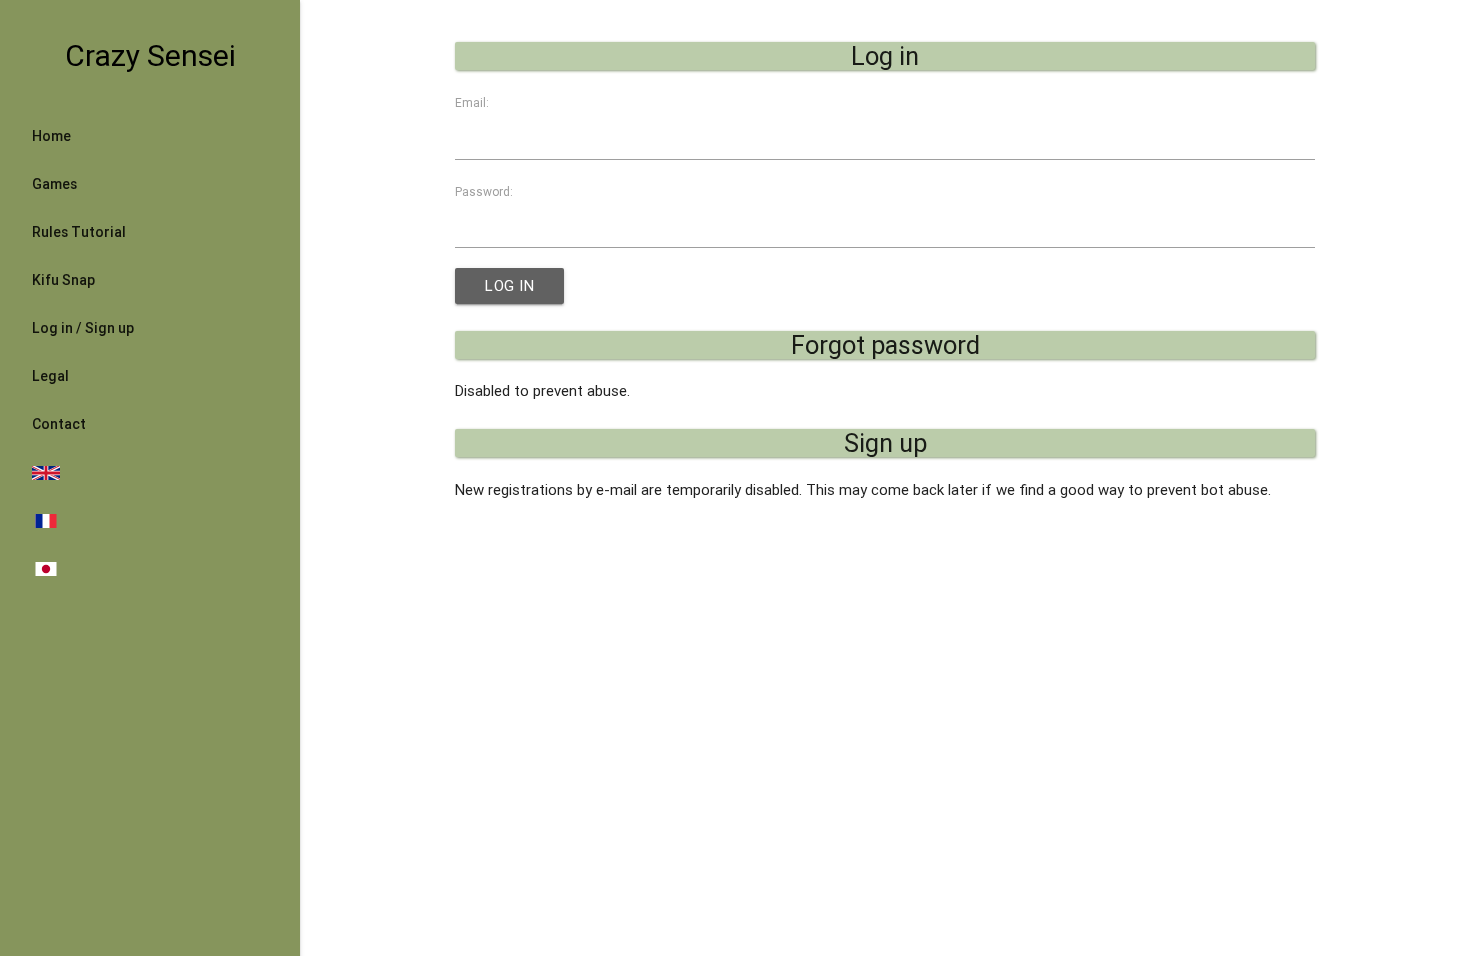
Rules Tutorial (79, 232)
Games (54, 184)
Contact (59, 424)
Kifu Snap (63, 280)
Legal (50, 376)
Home (51, 136)
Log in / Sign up (83, 328)
